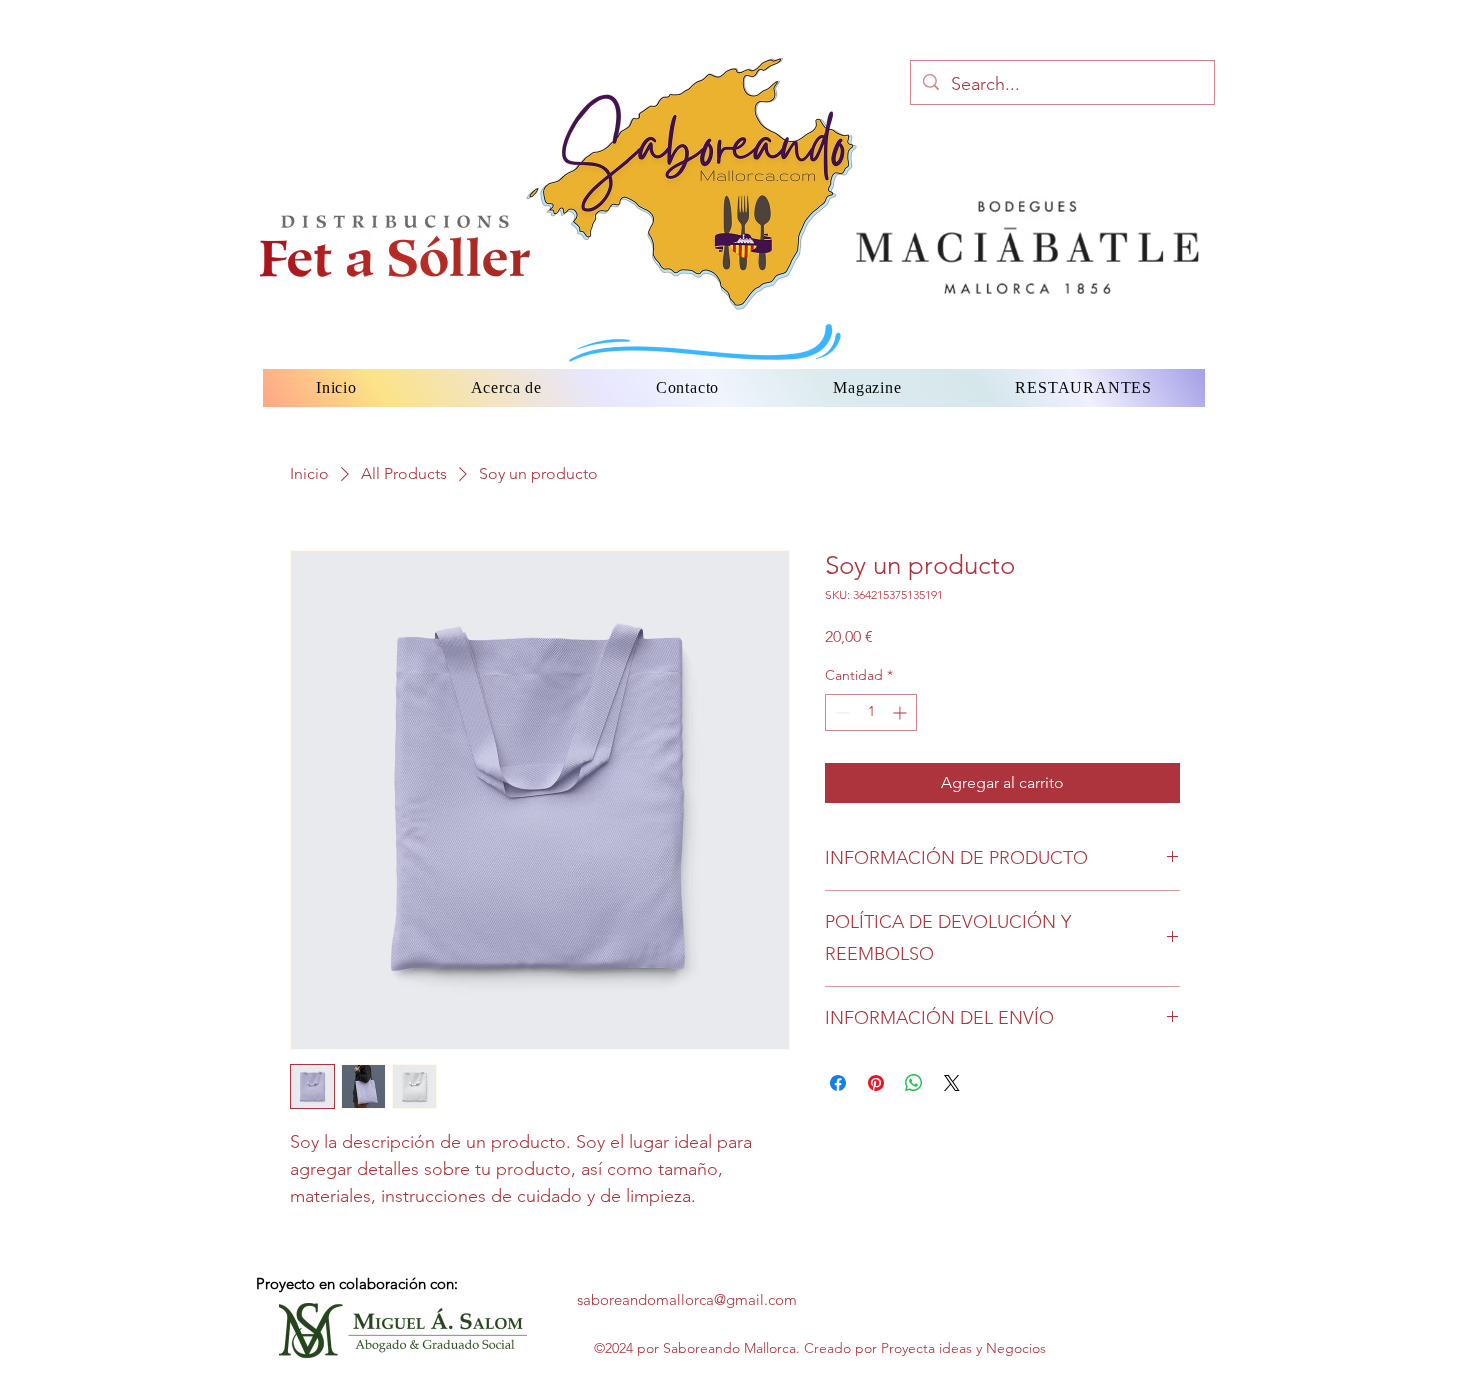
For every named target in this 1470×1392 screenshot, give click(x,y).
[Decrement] (840, 712)
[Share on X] (952, 1083)
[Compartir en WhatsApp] (914, 1083)
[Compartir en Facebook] (838, 1083)
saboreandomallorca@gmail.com (687, 1299)
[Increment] (901, 712)
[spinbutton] (871, 712)
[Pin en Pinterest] (876, 1083)
